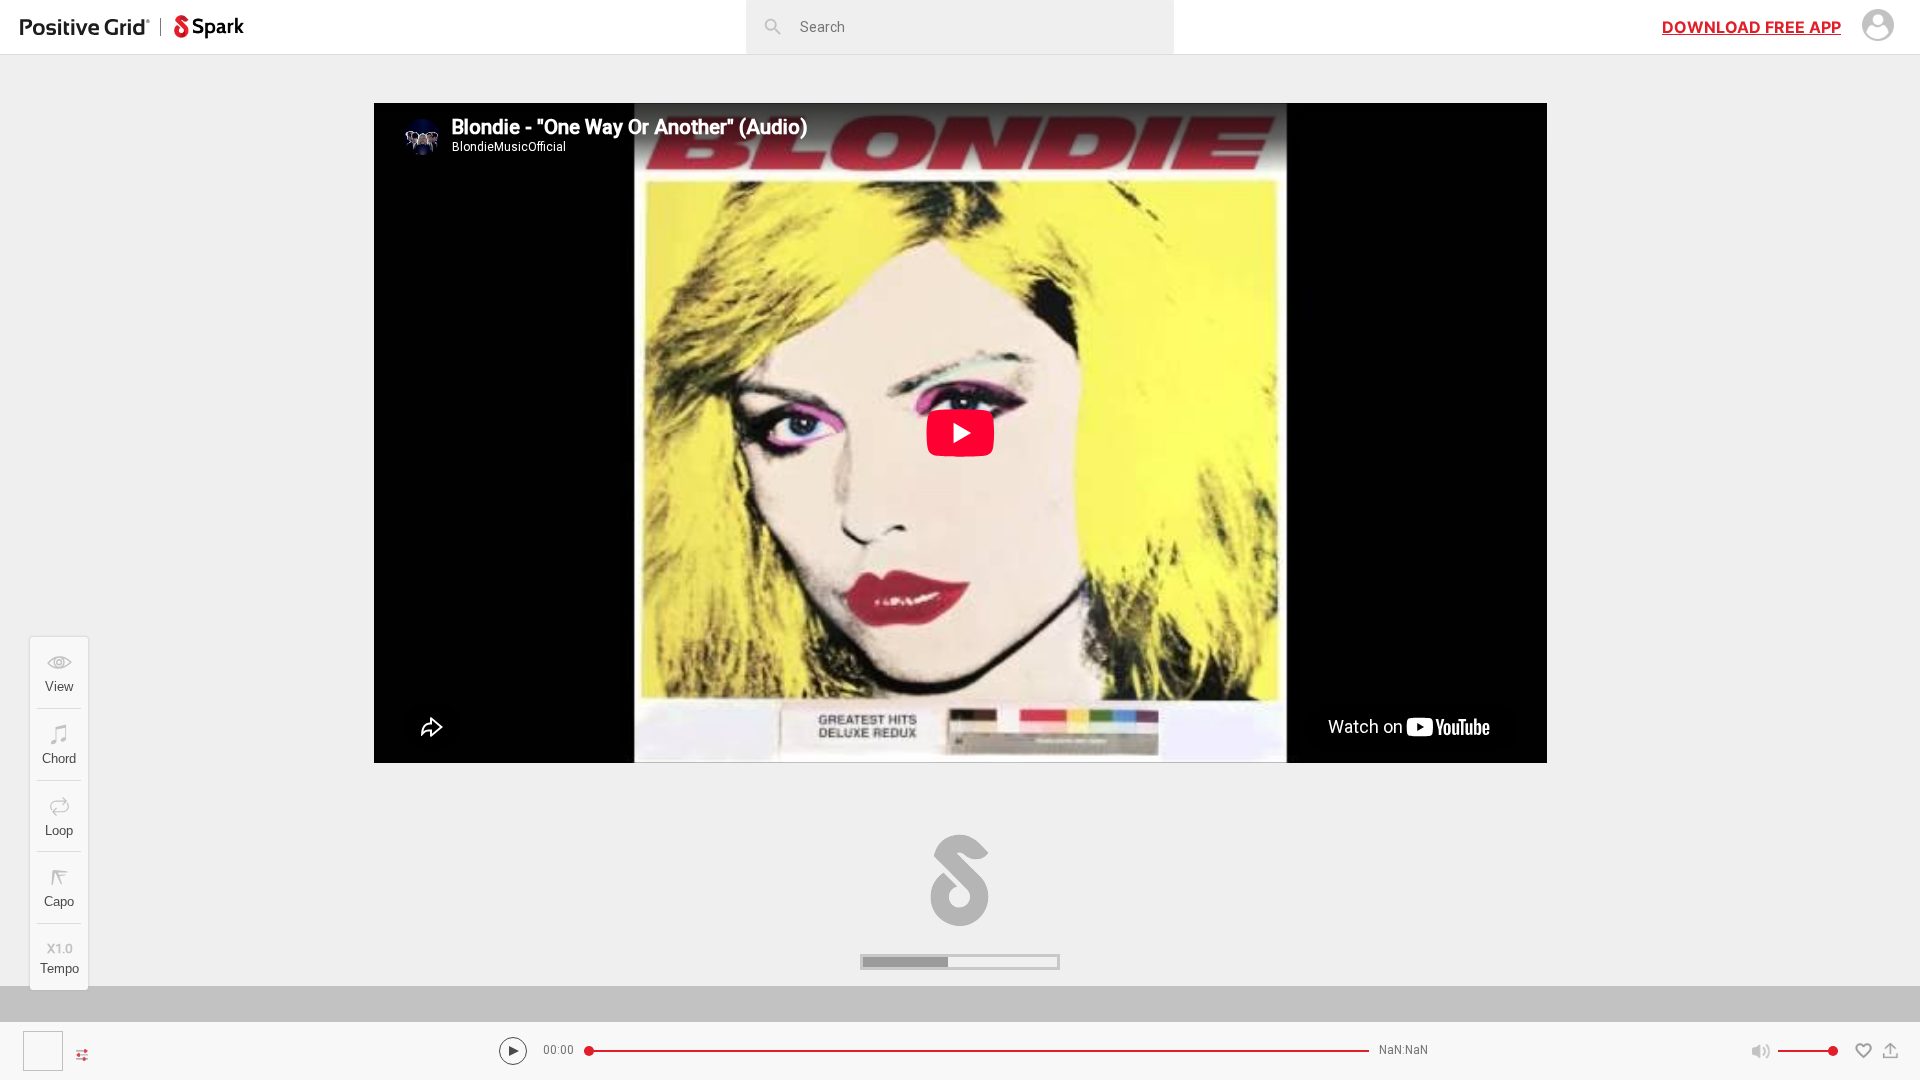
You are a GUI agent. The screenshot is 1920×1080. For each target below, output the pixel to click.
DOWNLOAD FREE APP (1751, 27)
